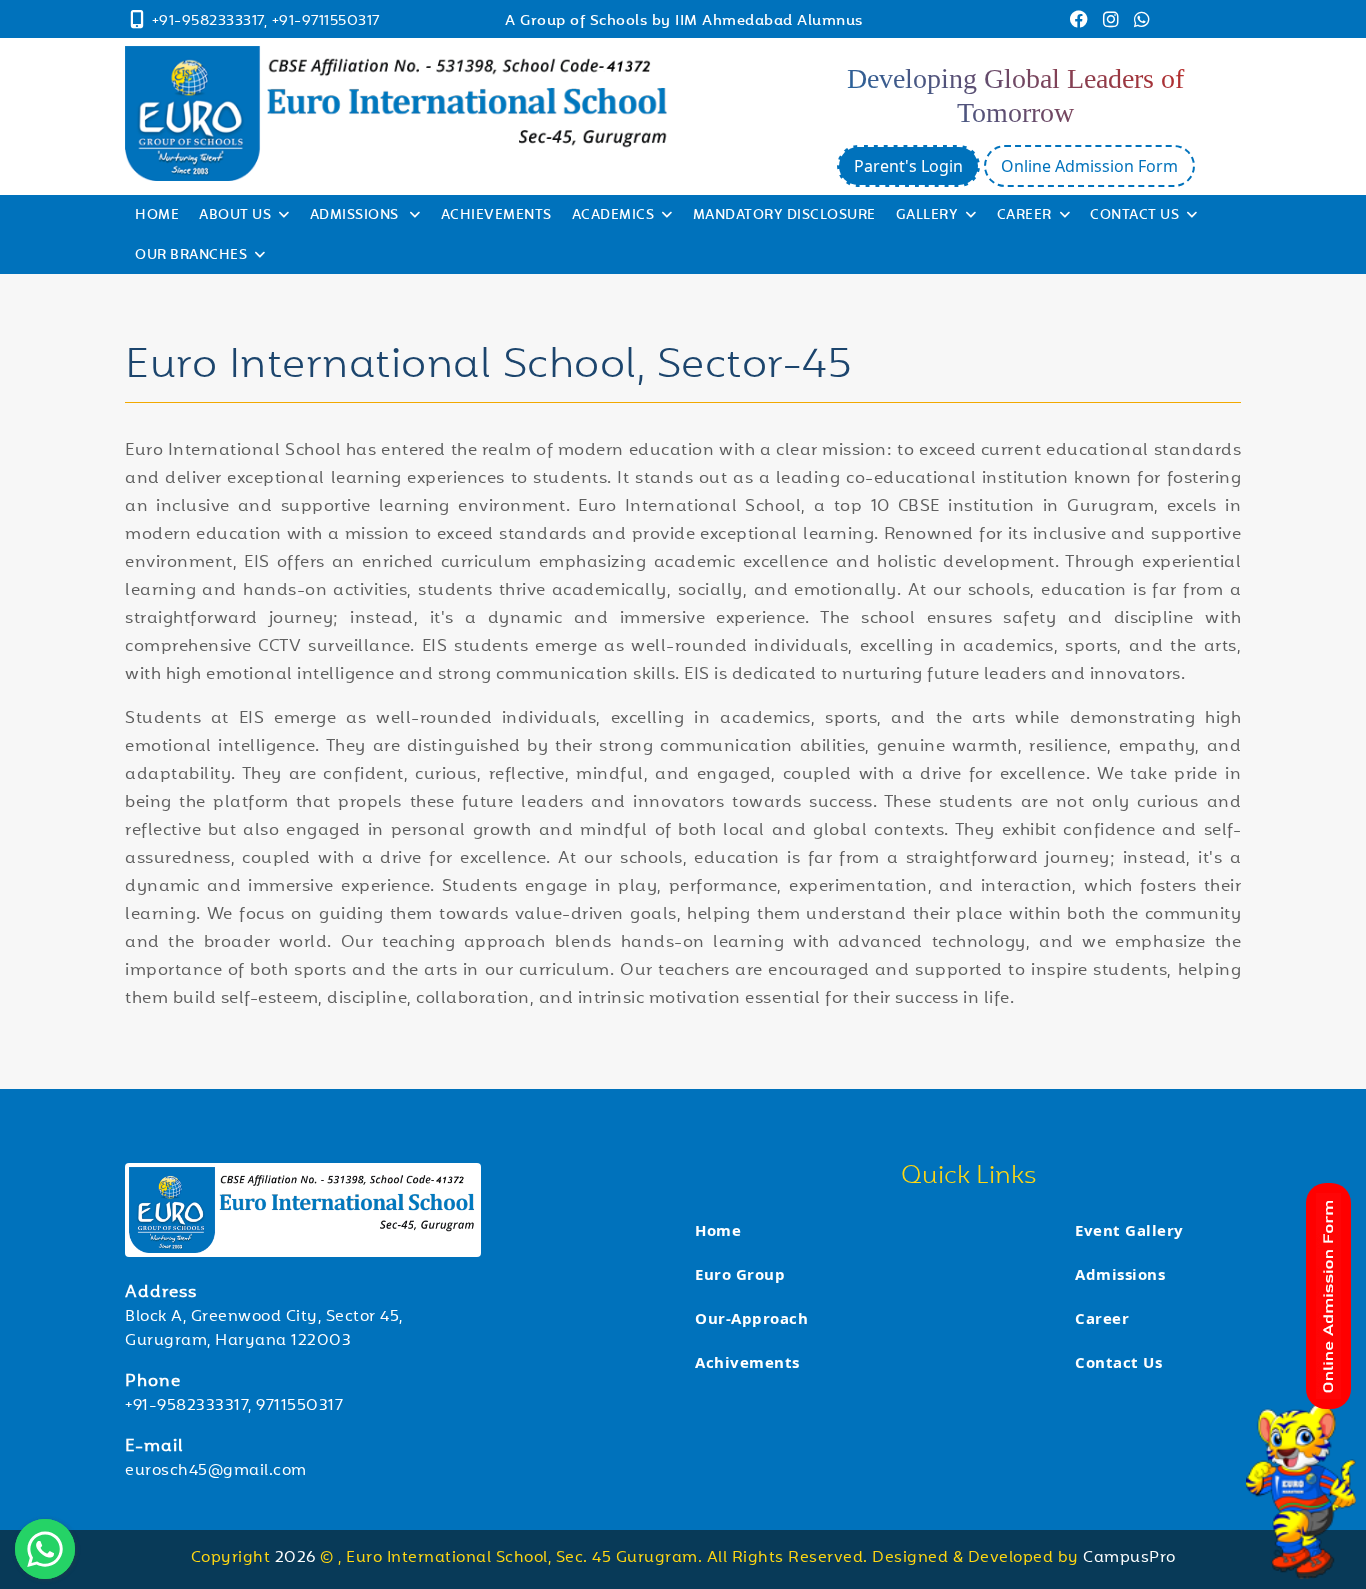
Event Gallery (1129, 1230)
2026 (298, 1558)
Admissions (356, 216)
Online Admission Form (1089, 166)
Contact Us (1134, 216)
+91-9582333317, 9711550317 (234, 1406)
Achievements (496, 216)
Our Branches (191, 256)
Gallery (927, 216)
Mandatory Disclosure (784, 216)
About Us (235, 216)
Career (1024, 216)
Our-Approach (751, 1318)
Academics (613, 216)
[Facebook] (1081, 22)
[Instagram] (1113, 22)
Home (157, 216)
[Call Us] (137, 22)
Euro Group (740, 1274)
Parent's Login (908, 166)
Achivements (747, 1362)
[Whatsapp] (1142, 22)
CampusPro (1129, 1558)
